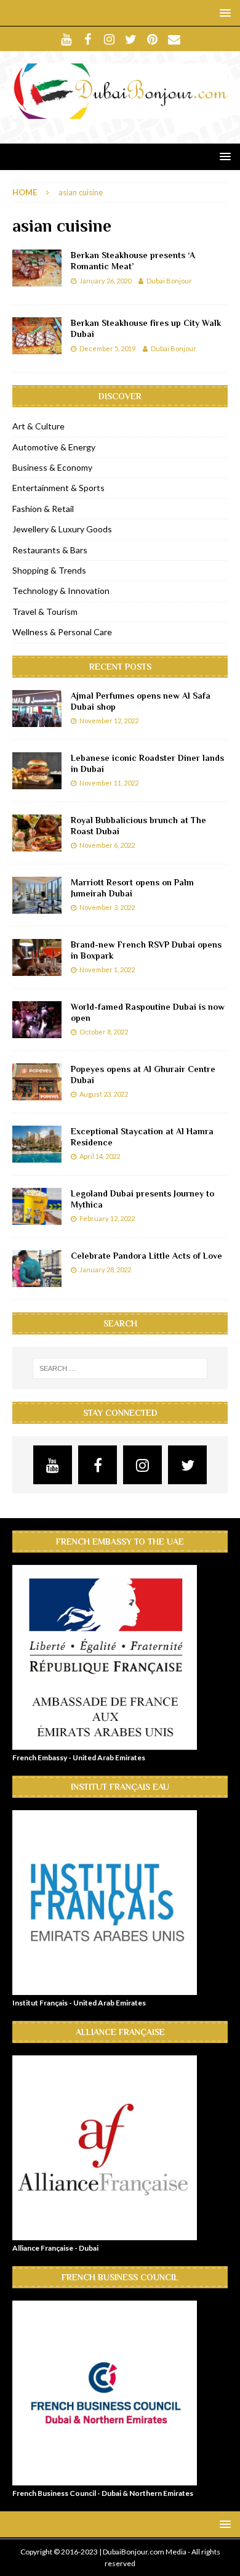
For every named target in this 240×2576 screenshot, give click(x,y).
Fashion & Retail (43, 509)
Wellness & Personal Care (62, 632)
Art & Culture (38, 426)
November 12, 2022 (109, 721)
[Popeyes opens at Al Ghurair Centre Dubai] (37, 1082)
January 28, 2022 (105, 1270)
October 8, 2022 (104, 1032)
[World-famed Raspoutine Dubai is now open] (37, 1020)
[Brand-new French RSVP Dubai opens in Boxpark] (37, 957)
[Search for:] (120, 1368)
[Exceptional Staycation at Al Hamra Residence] (37, 1144)
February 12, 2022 (107, 1218)
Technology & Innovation (61, 591)
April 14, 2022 (100, 1156)
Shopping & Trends (49, 570)
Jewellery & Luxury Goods (62, 529)
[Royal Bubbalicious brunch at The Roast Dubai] (37, 833)
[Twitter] (131, 39)
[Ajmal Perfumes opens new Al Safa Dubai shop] (37, 709)
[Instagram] (109, 39)
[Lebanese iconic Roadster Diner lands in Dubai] (37, 771)
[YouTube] (66, 39)
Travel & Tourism (45, 611)
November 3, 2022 (107, 907)
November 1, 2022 (107, 969)
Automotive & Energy (54, 447)
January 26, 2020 (105, 281)
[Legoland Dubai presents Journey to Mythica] (37, 1206)
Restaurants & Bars (50, 550)
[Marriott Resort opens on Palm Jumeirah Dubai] (37, 895)
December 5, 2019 (107, 348)
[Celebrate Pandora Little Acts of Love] (37, 1269)
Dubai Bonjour (169, 281)
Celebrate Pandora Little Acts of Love (146, 1256)
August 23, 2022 (104, 1094)
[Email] (174, 39)
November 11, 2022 (109, 783)
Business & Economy (52, 467)
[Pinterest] (152, 39)
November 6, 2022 (107, 845)
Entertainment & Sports (58, 488)
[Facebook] (88, 39)
